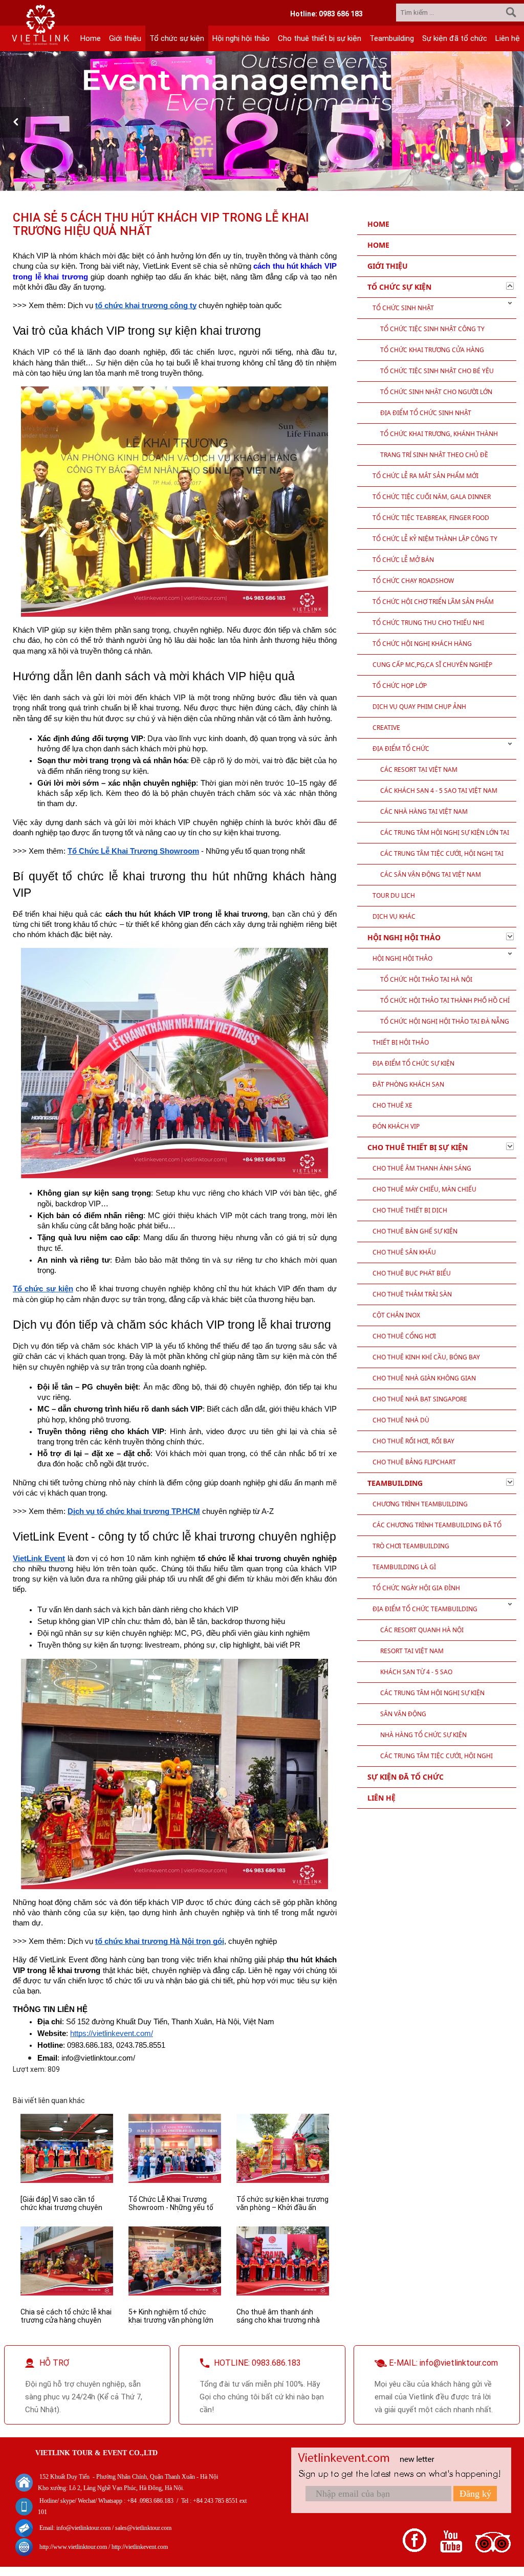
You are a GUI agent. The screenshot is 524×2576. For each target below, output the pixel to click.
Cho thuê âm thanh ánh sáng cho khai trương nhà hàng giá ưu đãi (278, 2180)
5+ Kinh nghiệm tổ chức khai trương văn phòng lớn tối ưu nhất (171, 2180)
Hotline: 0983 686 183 (326, 14)
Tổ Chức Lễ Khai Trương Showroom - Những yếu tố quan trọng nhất (171, 2068)
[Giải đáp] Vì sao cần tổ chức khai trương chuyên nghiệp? (61, 2068)
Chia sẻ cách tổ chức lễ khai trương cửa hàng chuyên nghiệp (66, 2180)
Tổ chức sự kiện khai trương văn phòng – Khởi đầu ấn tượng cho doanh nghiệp (282, 2068)
